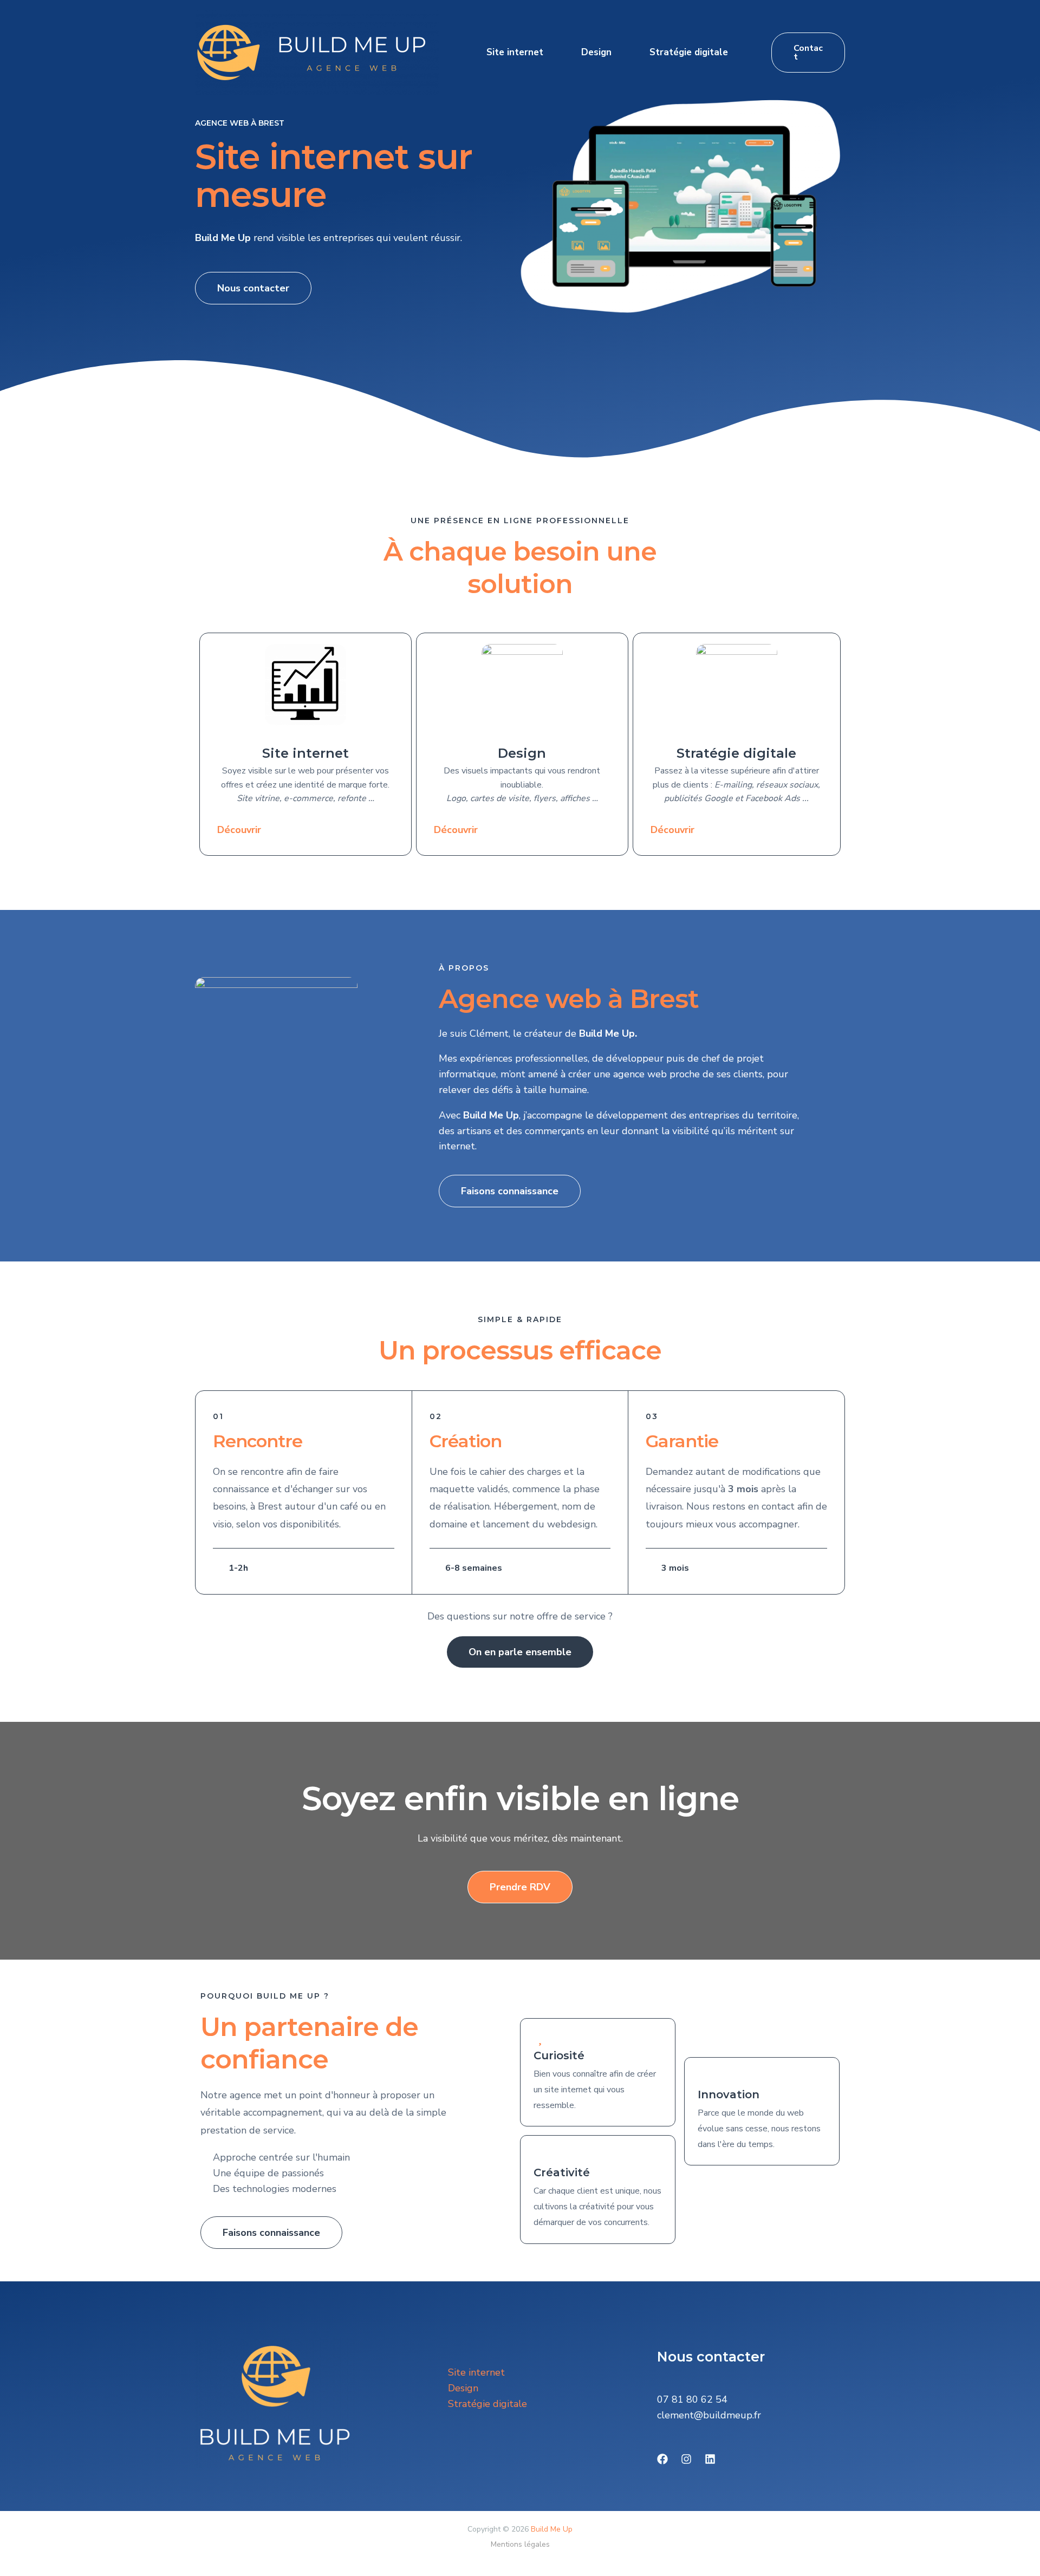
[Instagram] (686, 2459)
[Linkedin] (710, 2459)
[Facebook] (662, 2459)
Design (596, 52)
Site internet (515, 52)
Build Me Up (552, 2529)
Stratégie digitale (689, 52)
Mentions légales (520, 2544)
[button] (808, 53)
